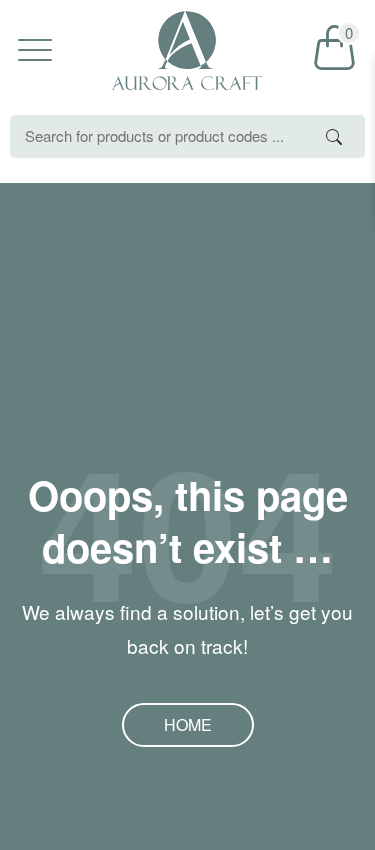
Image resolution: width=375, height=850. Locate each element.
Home (188, 724)
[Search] (334, 136)
